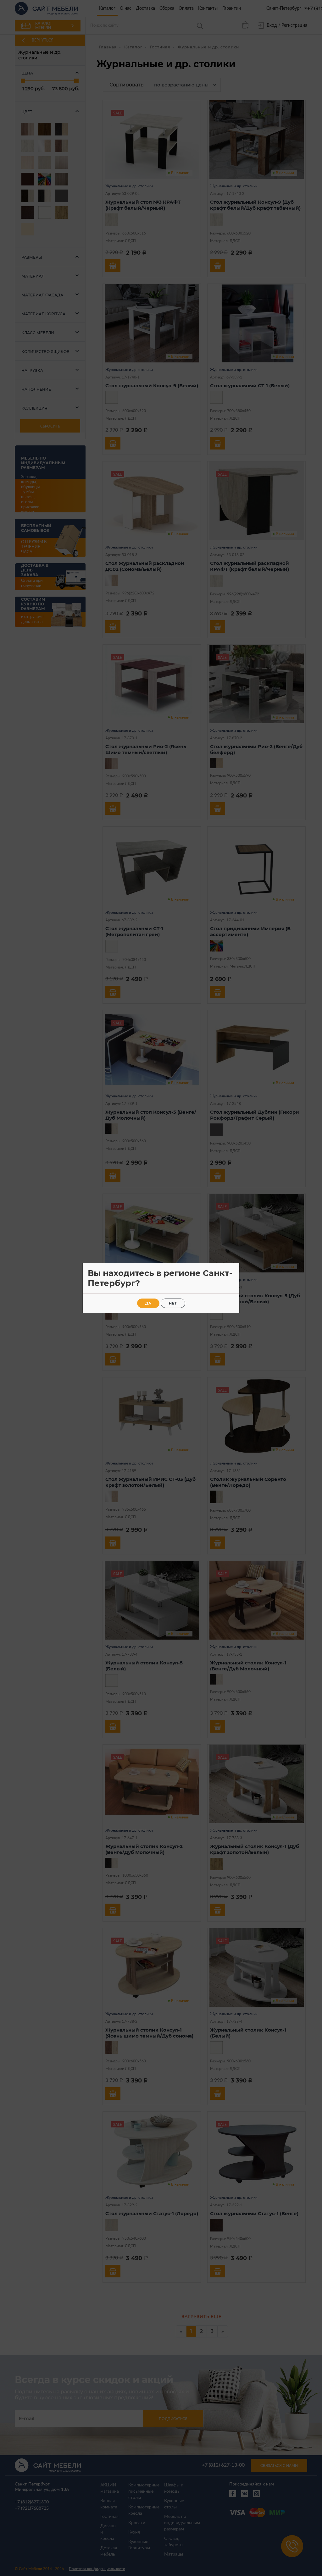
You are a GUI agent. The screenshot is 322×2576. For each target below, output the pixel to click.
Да (148, 1303)
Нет (173, 1303)
